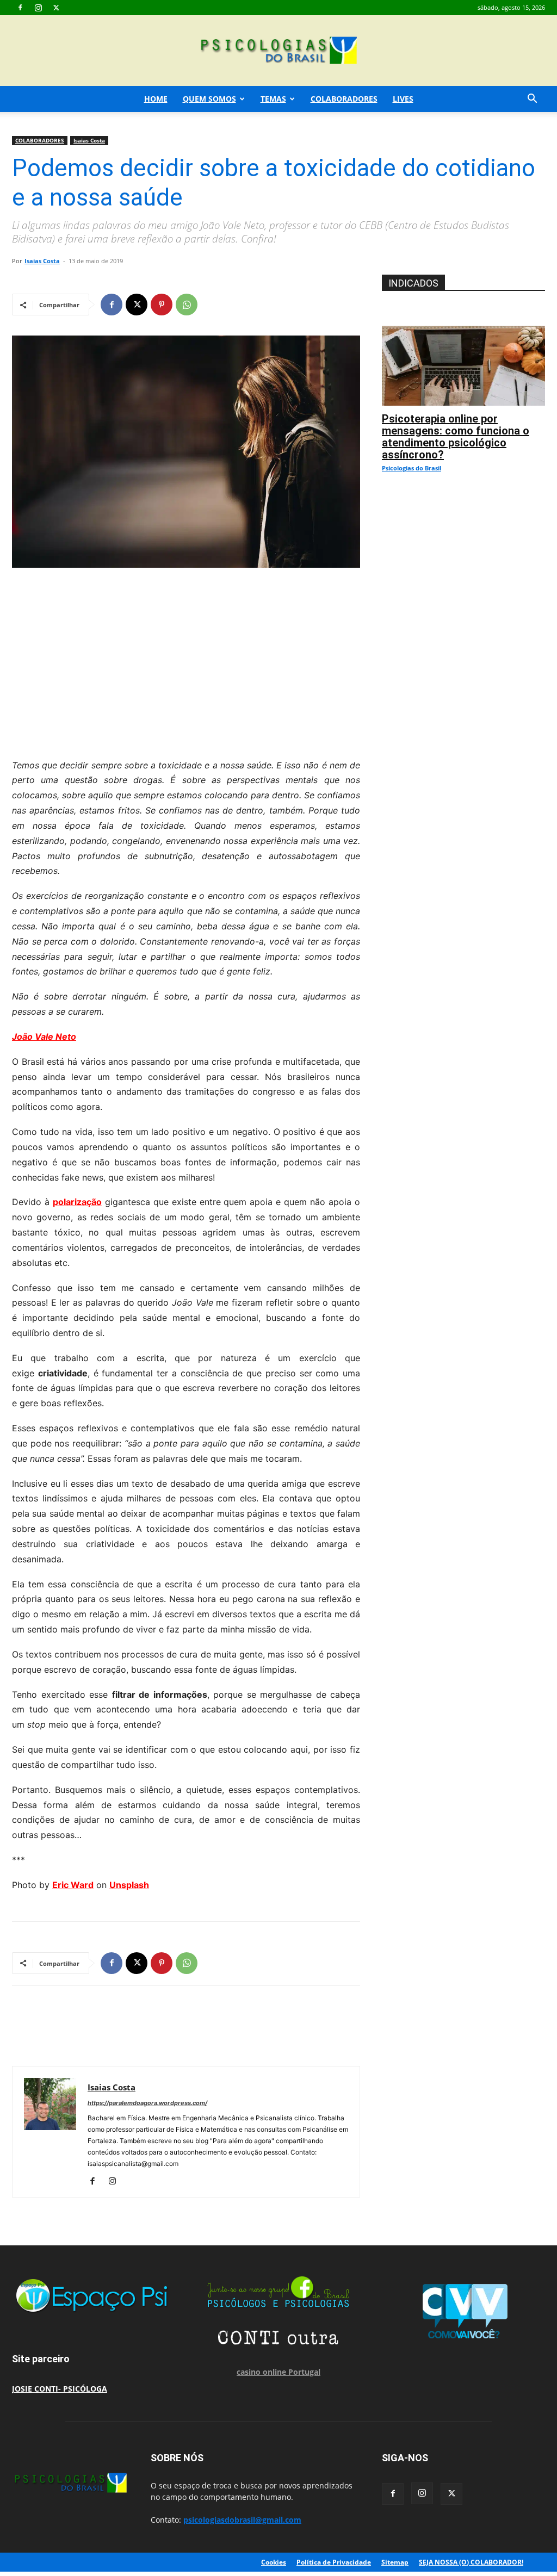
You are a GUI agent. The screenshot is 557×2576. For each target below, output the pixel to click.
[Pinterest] (162, 305)
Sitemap (395, 2562)
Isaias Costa (89, 140)
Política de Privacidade (334, 2562)
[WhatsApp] (187, 305)
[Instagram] (38, 8)
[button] (532, 100)
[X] (56, 8)
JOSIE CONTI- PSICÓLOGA (60, 2389)
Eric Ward (73, 1885)
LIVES (403, 99)
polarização (77, 1202)
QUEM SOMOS (209, 99)
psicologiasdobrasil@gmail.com (242, 2520)
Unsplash (129, 1885)
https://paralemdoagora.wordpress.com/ (147, 2103)
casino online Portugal (278, 2372)
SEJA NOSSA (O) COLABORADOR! (471, 2562)
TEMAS (273, 99)
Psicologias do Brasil (411, 468)
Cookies (274, 2562)
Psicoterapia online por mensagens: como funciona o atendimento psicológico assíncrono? (456, 437)
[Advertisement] (186, 660)
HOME (156, 99)
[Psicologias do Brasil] (278, 51)
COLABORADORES (344, 99)
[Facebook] (20, 8)
